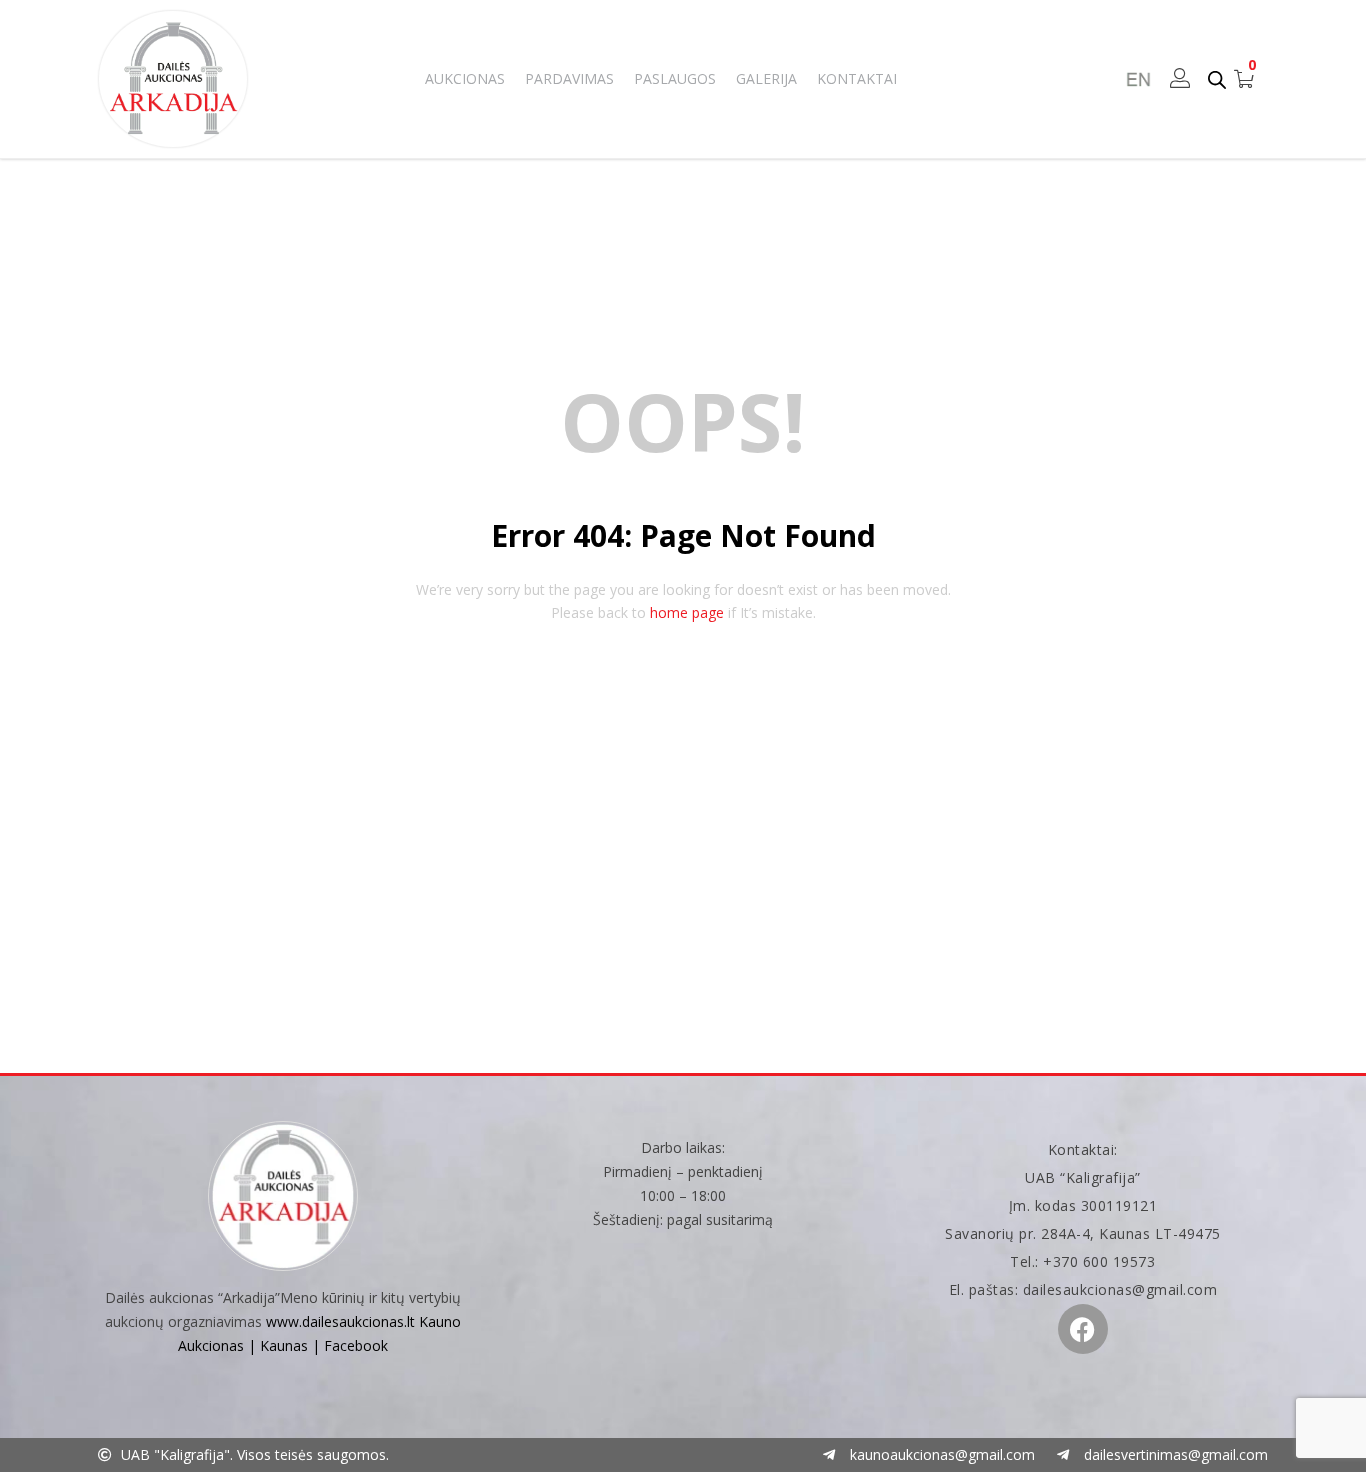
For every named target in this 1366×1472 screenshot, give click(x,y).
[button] (1244, 79)
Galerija (766, 78)
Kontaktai (857, 78)
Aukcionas (465, 78)
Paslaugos (675, 78)
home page (687, 612)
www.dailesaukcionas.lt (340, 1321)
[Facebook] (1083, 1329)
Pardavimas (569, 78)
